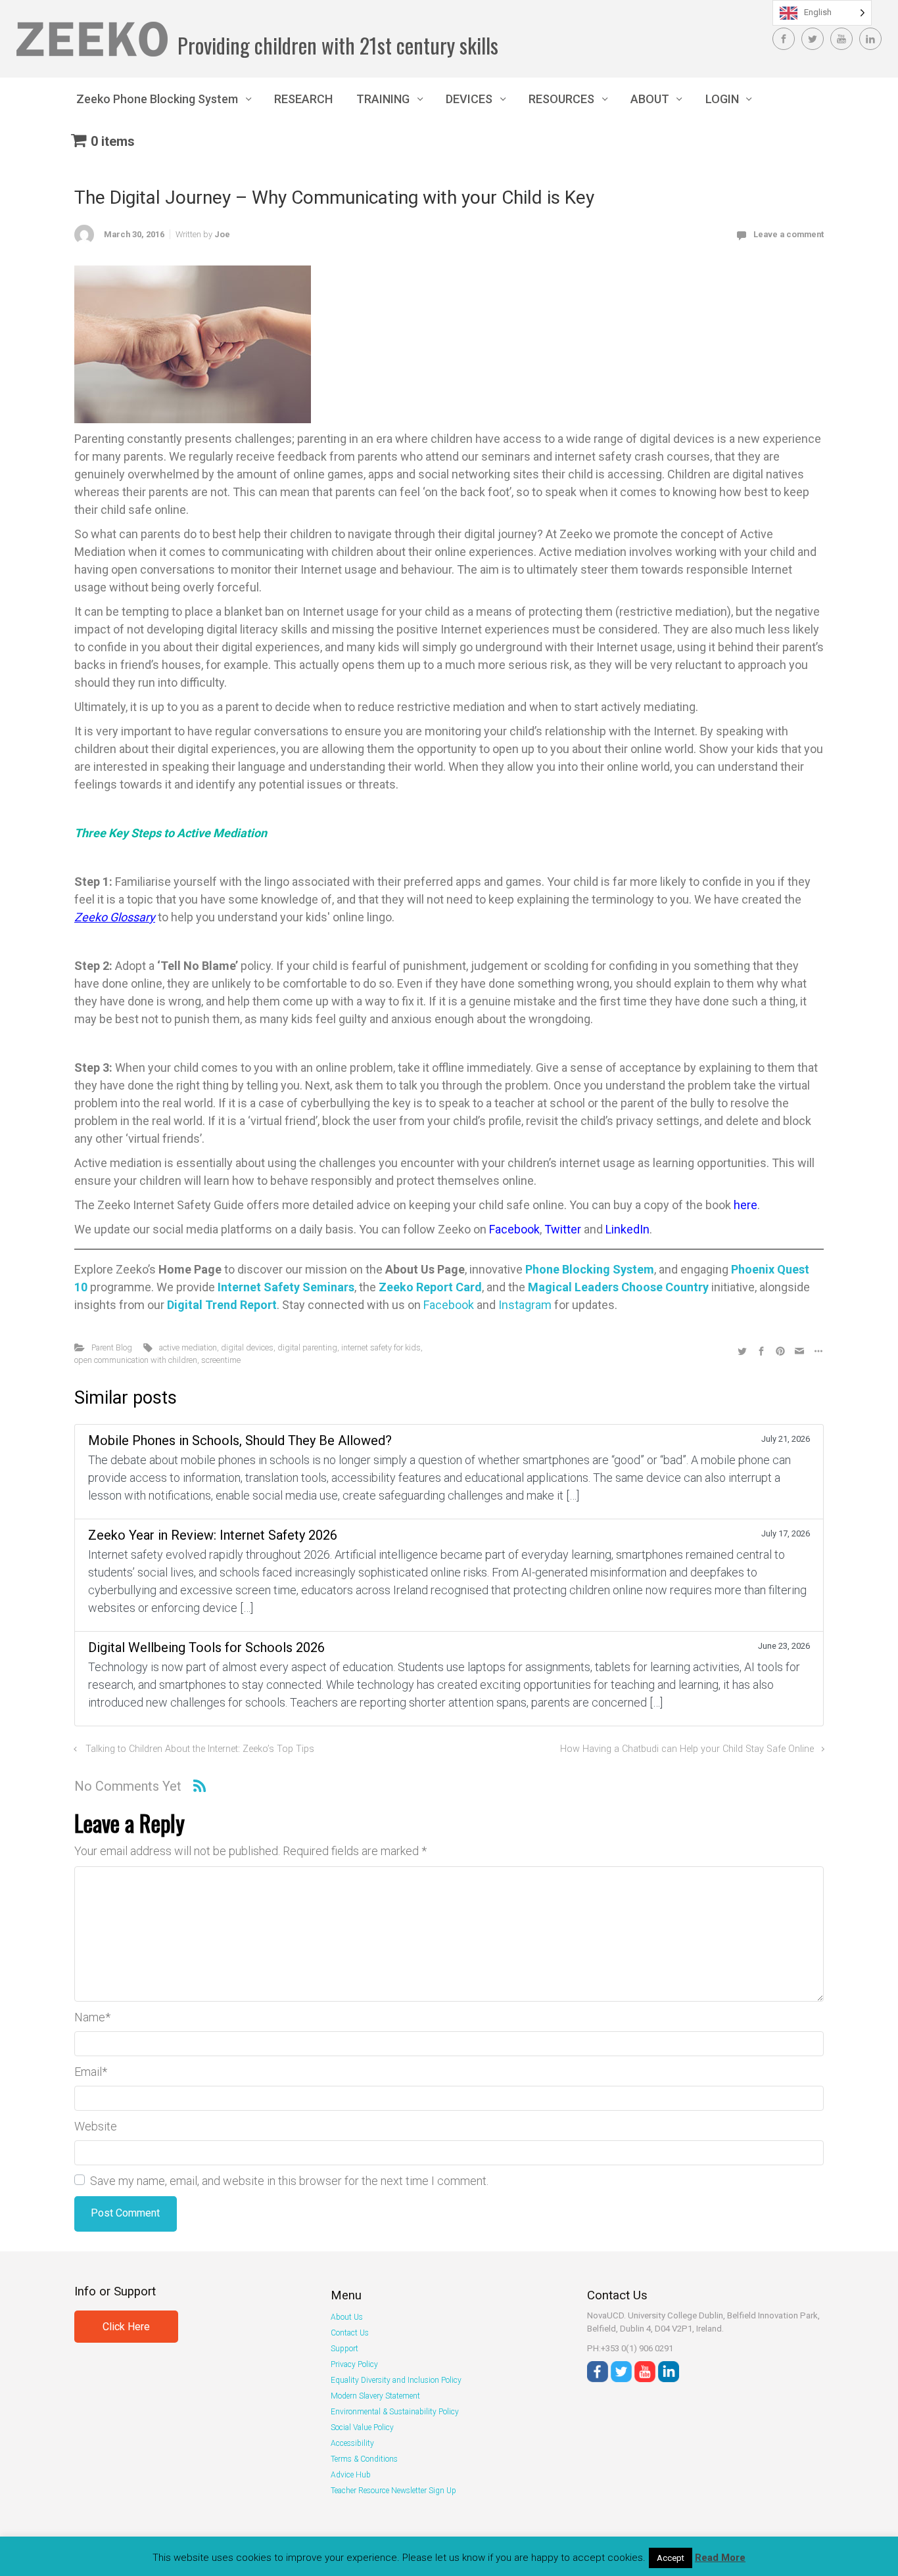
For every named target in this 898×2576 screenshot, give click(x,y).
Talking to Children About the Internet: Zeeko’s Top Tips (200, 1749)
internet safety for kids (381, 1347)
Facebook (514, 1229)
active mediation (188, 1347)
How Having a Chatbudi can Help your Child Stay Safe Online (687, 1749)
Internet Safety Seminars (286, 1287)
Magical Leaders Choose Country (618, 1287)
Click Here (126, 2327)
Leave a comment (789, 234)
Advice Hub (351, 2475)
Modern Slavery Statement (375, 2396)
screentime (221, 1360)
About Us (347, 2317)
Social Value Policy (362, 2427)
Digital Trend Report (222, 1305)
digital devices (247, 1347)
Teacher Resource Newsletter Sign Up (393, 2491)
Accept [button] (671, 2558)
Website (96, 2126)
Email (91, 2072)
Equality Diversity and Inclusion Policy (396, 2380)
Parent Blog (112, 1347)
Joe (222, 234)
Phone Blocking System (590, 1269)
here (745, 1205)
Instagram (525, 1305)
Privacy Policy (354, 2364)
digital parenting (307, 1347)
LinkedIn (627, 1229)
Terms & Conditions (364, 2459)
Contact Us (350, 2333)
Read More (720, 2558)
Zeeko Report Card (430, 1287)
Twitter (564, 1229)
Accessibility (352, 2443)
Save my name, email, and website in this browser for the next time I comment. (289, 2181)
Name (92, 2017)
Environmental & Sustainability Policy (395, 2412)
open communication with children (136, 1360)
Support (344, 2349)
